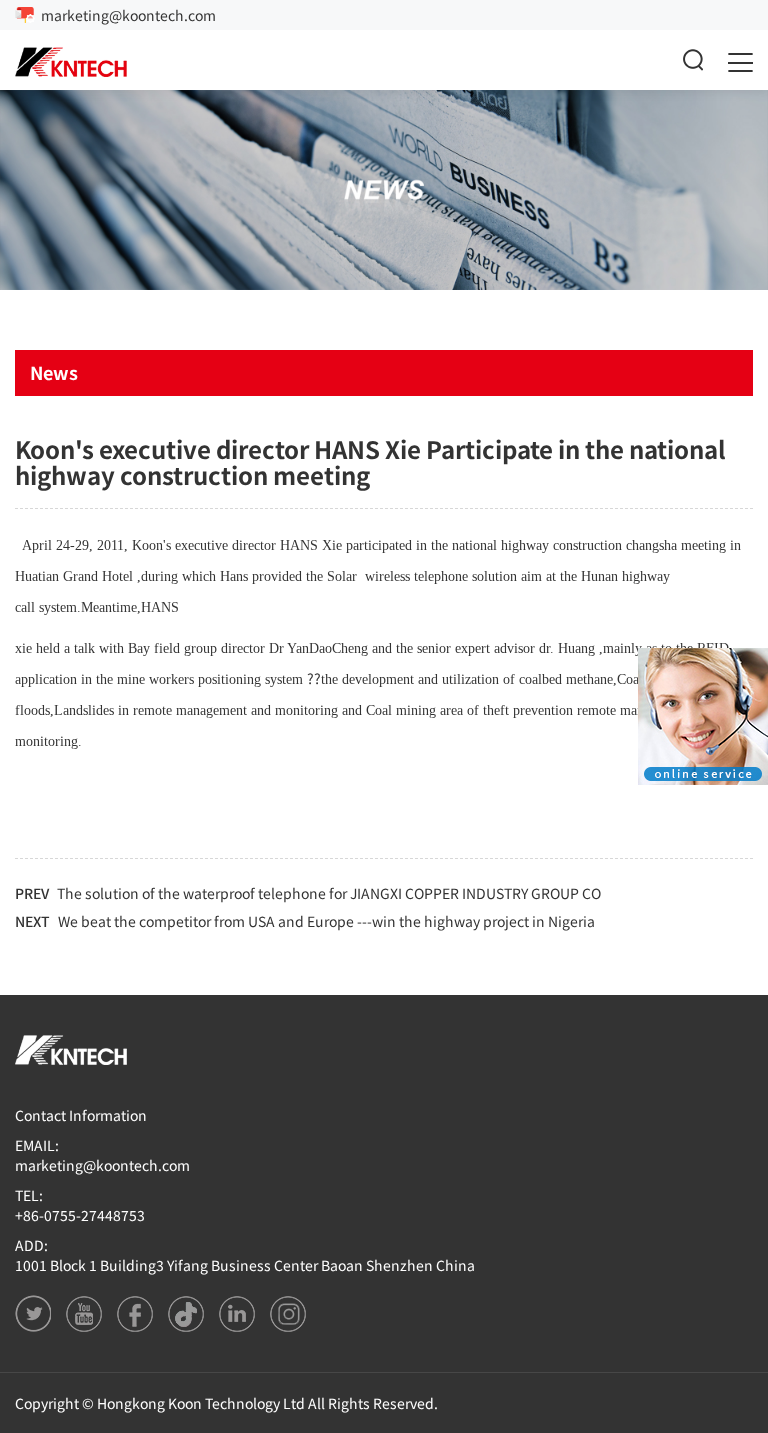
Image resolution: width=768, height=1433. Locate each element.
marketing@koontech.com (128, 15)
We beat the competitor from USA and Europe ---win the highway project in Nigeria (326, 921)
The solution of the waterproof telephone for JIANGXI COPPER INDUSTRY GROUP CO (329, 893)
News (54, 372)
